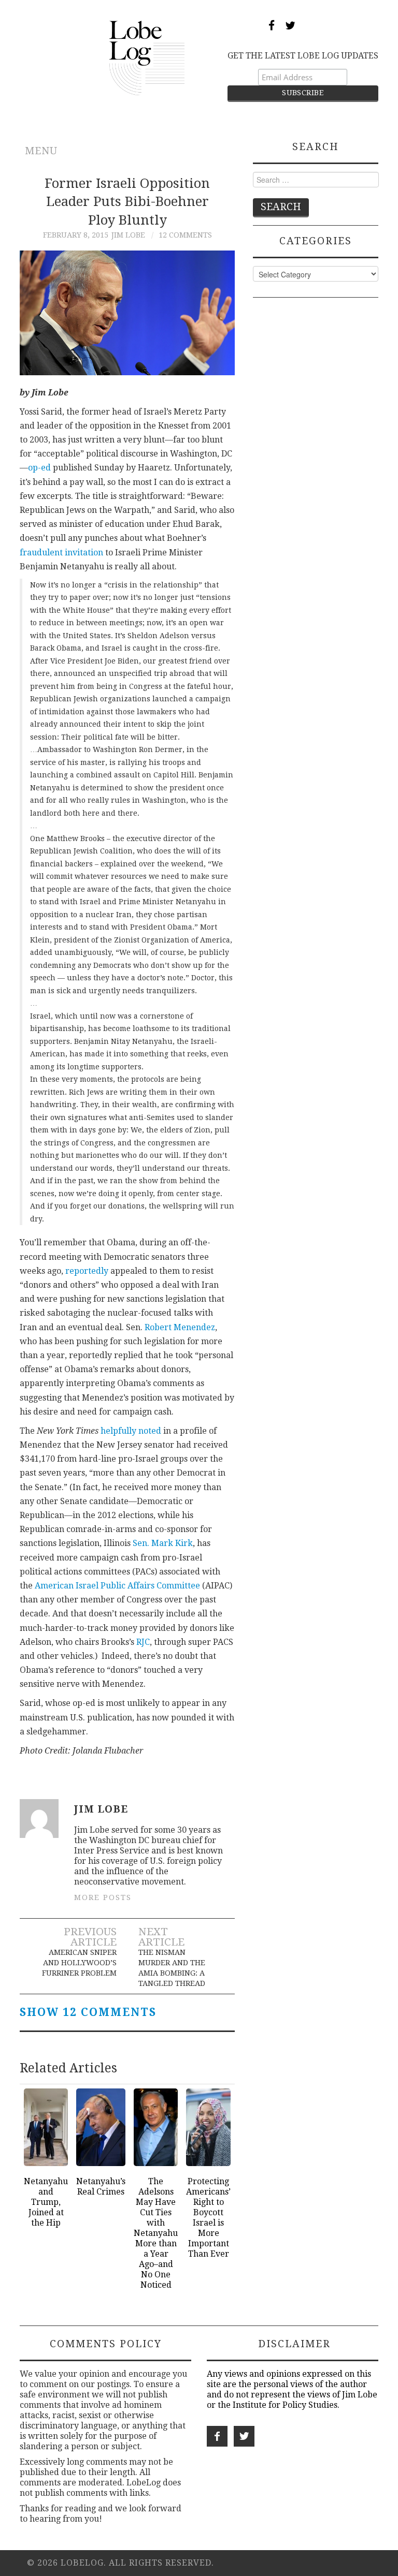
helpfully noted (131, 1431)
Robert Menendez (180, 1327)
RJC (143, 1642)
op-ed (39, 468)
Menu (41, 151)
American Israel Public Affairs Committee (117, 1586)
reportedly (87, 1271)
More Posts (103, 1897)
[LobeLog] (147, 57)
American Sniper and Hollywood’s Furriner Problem (79, 1963)
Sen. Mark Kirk (163, 1543)
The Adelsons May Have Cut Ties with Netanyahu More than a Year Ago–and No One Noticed (156, 2233)
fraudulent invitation (61, 553)
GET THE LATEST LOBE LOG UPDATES (303, 56)
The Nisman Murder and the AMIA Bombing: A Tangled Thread (172, 1968)
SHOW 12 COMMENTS (88, 2012)
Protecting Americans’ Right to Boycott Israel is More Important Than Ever (208, 2218)
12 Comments (185, 235)
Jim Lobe (128, 235)
